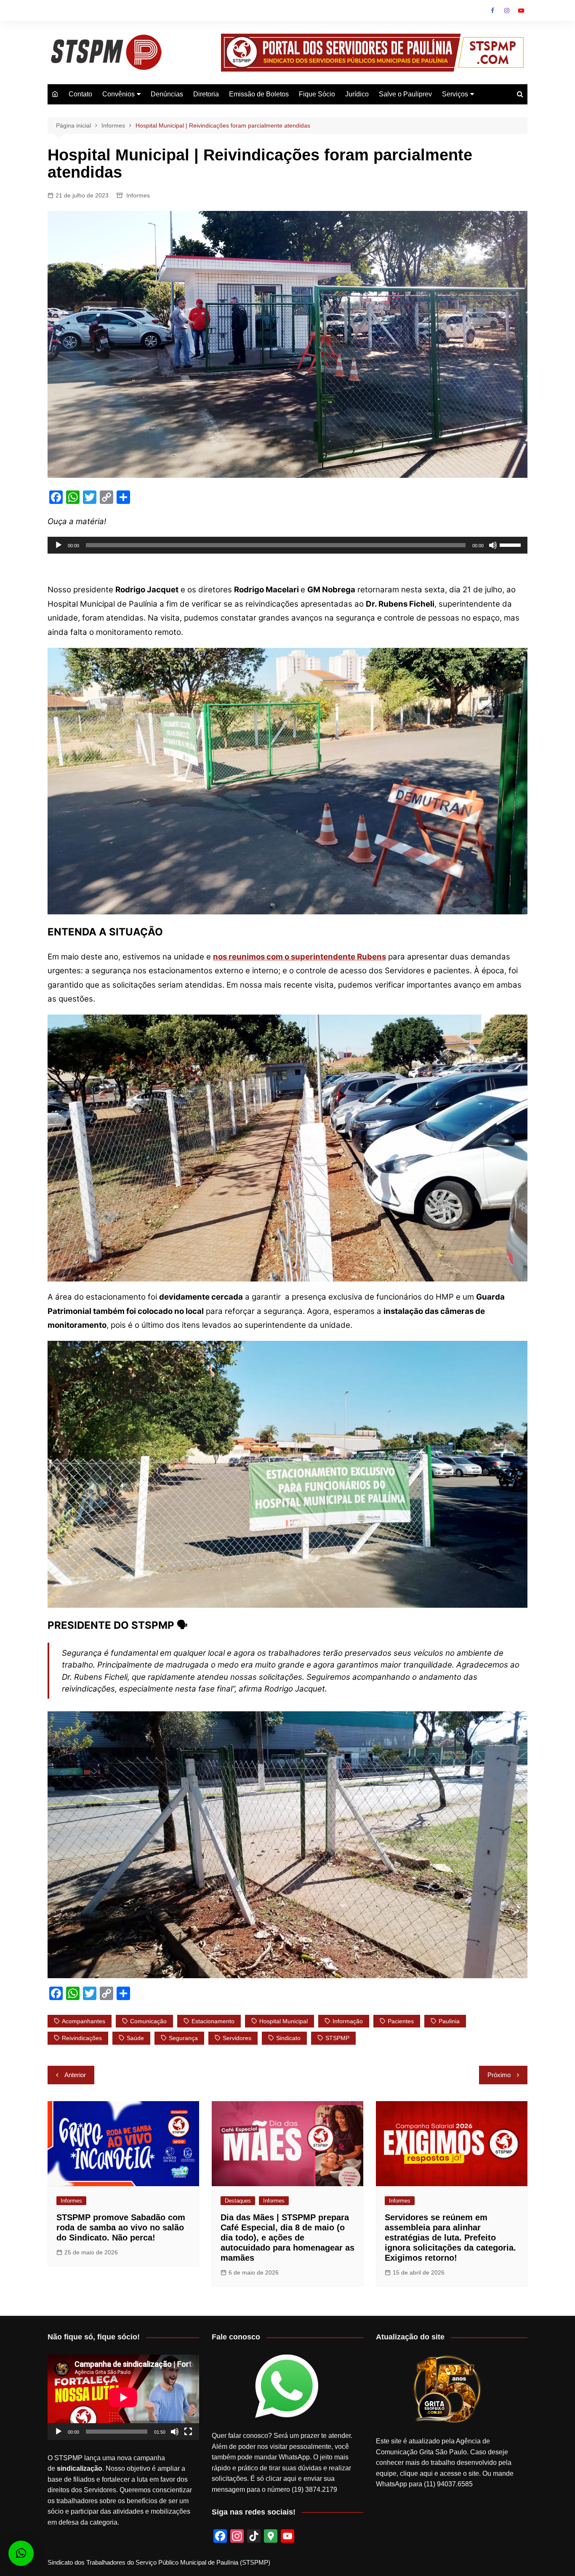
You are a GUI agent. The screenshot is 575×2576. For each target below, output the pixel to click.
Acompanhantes (84, 2021)
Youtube (521, 11)
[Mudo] (493, 545)
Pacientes (401, 2021)
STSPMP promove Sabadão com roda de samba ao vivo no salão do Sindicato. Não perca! (121, 2227)
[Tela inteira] (188, 2432)
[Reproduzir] (59, 545)
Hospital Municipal (284, 2021)
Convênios (118, 94)
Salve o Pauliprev (405, 94)
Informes (138, 195)
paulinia (449, 2021)
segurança (183, 2038)
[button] (21, 2553)
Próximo (499, 2075)
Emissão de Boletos (259, 94)
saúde (135, 2038)
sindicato (288, 2038)
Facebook (492, 11)
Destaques (238, 2201)
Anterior (75, 2075)
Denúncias (167, 94)
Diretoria (206, 94)
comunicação (148, 2021)
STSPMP (337, 2038)
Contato (80, 94)
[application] (287, 545)
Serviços (455, 94)
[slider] (511, 544)
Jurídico (357, 94)
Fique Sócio (317, 94)
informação (348, 2021)
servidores (237, 2038)
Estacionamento (213, 2021)
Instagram (507, 11)
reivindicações (82, 2038)
